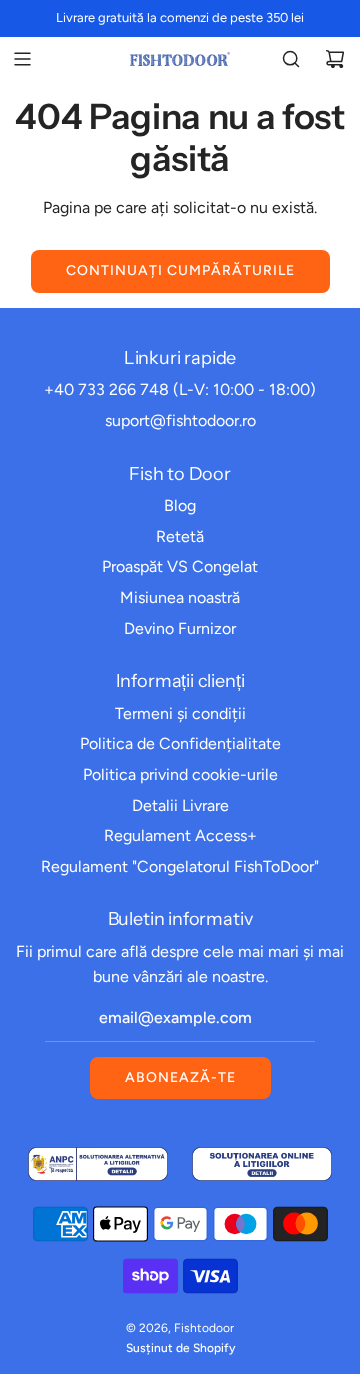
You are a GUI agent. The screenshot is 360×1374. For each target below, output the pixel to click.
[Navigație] (22, 59)
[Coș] (335, 59)
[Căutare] (291, 59)
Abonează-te (180, 1077)
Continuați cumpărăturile (180, 270)
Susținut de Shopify (180, 1348)
